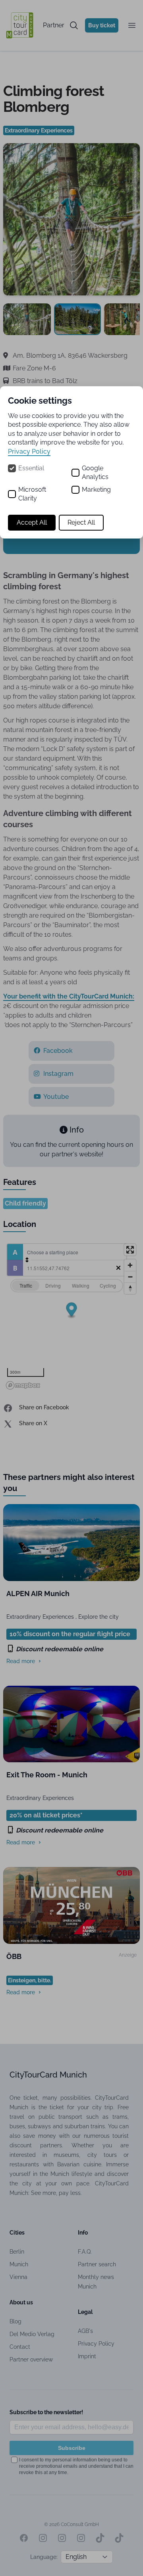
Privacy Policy (29, 451)
